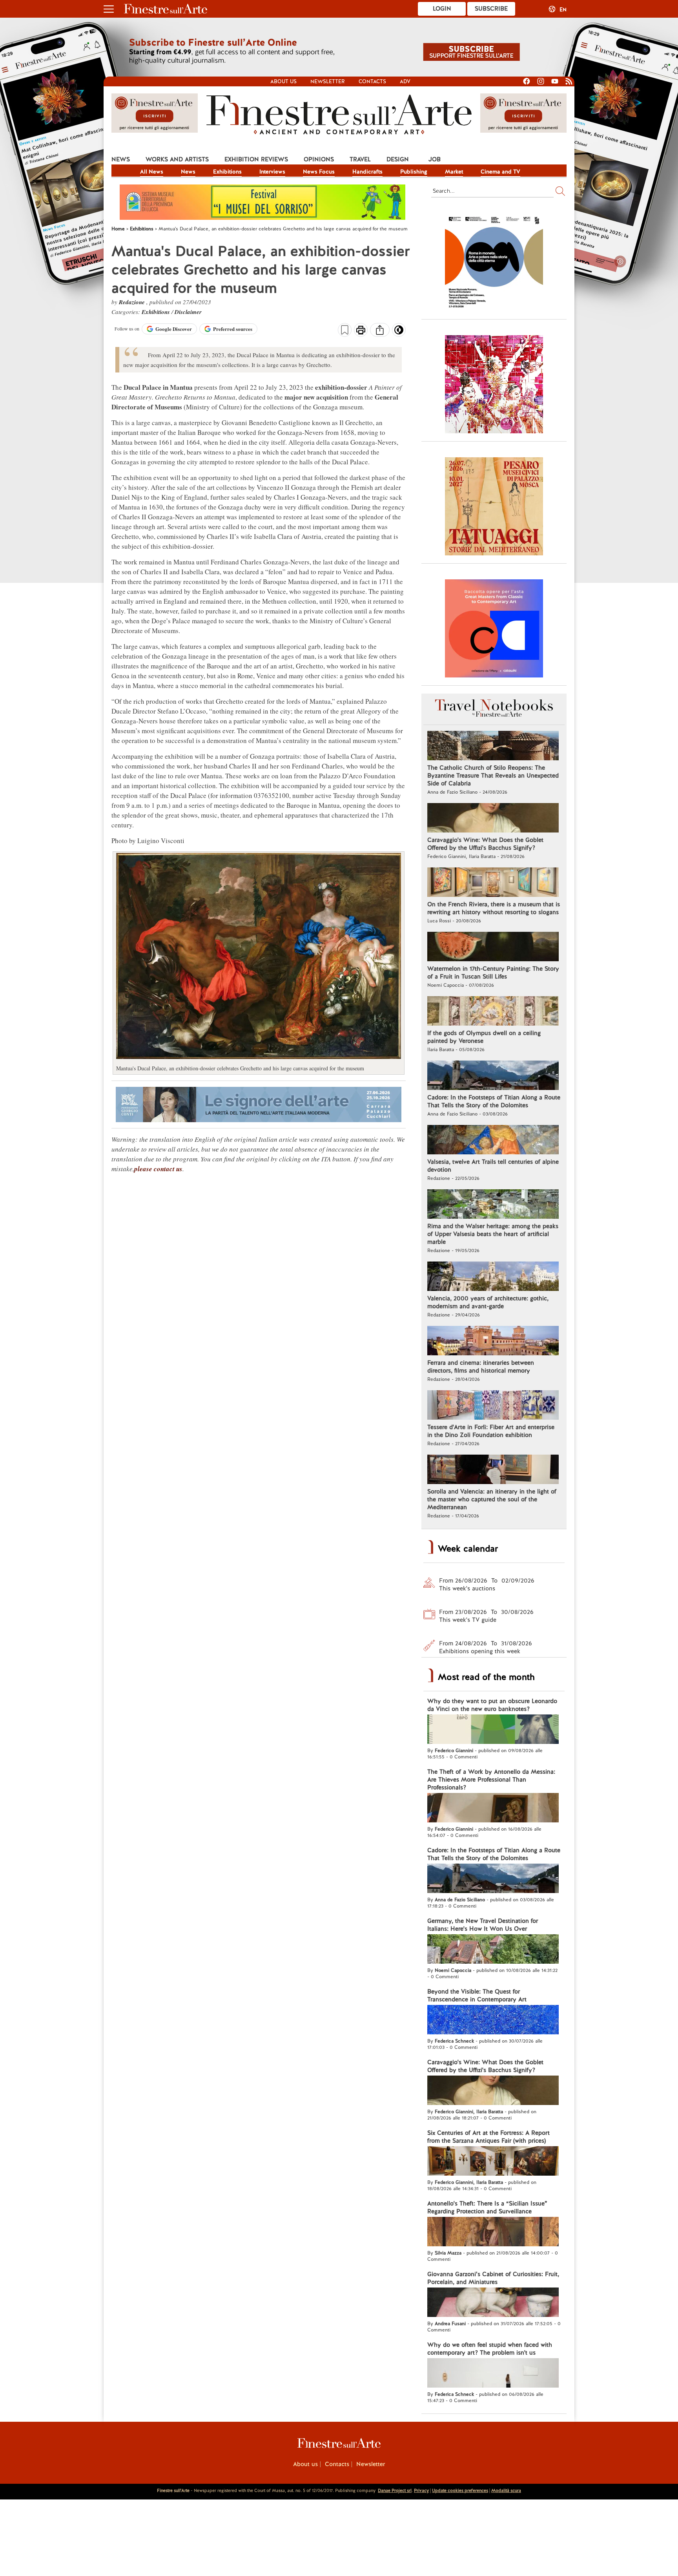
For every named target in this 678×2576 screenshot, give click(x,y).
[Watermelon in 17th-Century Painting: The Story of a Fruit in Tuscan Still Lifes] (493, 948)
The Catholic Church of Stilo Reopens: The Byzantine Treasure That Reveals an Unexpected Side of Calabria (493, 776)
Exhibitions (227, 172)
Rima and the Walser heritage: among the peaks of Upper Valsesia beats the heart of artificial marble (493, 1234)
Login (442, 9)
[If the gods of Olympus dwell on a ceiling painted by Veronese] (493, 1012)
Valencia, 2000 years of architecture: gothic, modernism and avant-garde (488, 1302)
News (121, 159)
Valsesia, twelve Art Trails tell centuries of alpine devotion (493, 1166)
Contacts (372, 81)
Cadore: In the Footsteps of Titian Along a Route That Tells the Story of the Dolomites (494, 1101)
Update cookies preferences (460, 2490)
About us (283, 81)
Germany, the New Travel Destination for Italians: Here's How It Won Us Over (483, 1925)
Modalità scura (506, 2490)
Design (398, 159)
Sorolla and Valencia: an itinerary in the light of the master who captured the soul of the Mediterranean (492, 1499)
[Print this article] (361, 331)
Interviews (272, 172)
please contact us (158, 1169)
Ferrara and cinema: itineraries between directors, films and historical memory (481, 1367)
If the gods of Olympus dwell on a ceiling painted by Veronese (484, 1037)
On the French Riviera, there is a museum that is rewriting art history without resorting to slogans (494, 908)
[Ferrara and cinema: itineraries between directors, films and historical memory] (493, 1342)
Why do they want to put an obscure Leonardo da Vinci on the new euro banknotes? (492, 1705)
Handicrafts (367, 172)
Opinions (319, 159)
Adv (405, 81)
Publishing (414, 172)
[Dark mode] (399, 332)
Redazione (133, 302)
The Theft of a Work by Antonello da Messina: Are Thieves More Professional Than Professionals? (491, 1780)
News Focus (319, 172)
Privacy (421, 2490)
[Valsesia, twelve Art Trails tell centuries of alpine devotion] (493, 1141)
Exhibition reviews (256, 159)
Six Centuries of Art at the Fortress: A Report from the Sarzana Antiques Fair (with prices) (488, 2137)
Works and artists (177, 159)
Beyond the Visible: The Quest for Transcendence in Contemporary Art (477, 1995)
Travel (360, 159)
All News (152, 172)
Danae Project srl (395, 2490)
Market (454, 172)
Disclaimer (188, 312)
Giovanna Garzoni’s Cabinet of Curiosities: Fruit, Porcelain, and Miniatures (493, 2278)
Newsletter (328, 81)
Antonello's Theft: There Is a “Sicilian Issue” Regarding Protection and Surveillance (487, 2207)
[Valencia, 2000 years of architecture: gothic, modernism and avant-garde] (493, 1277)
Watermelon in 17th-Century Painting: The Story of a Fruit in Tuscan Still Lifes (493, 973)
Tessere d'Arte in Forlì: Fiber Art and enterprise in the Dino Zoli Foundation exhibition (491, 1431)
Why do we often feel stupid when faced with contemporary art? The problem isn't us (490, 2349)
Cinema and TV (500, 172)
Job (435, 159)
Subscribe (491, 9)
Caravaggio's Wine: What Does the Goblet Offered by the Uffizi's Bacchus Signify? (485, 844)
